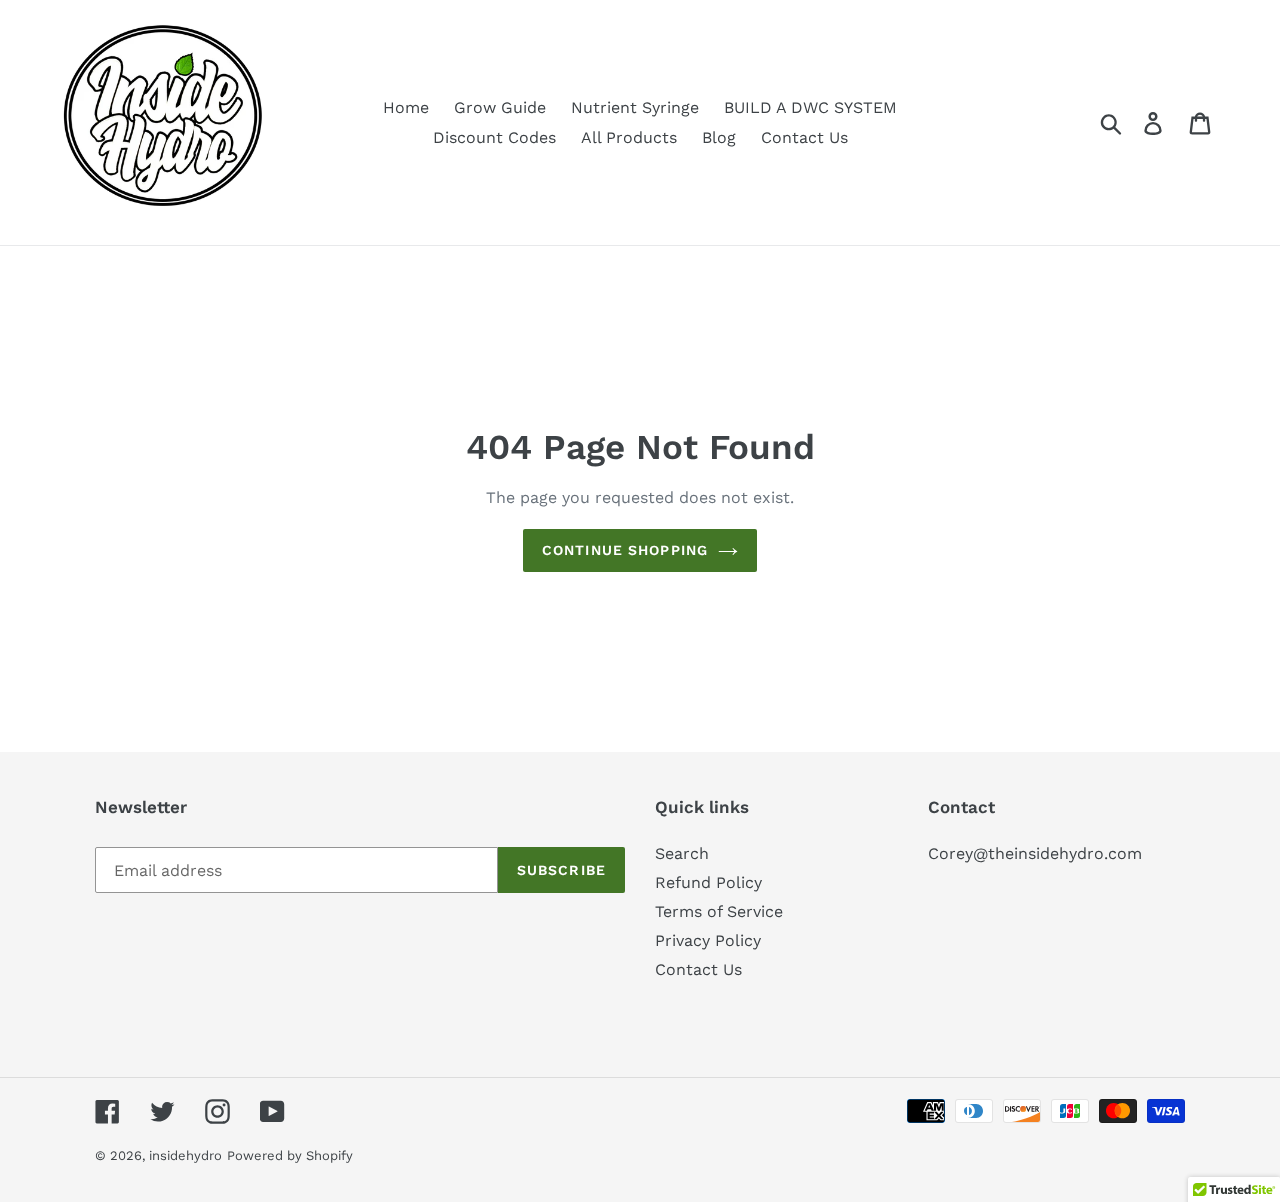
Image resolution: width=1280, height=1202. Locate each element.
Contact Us (698, 969)
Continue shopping (625, 550)
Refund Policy (708, 882)
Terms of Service (719, 911)
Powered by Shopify (290, 1155)
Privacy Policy (708, 940)
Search (682, 853)
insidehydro (185, 1155)
